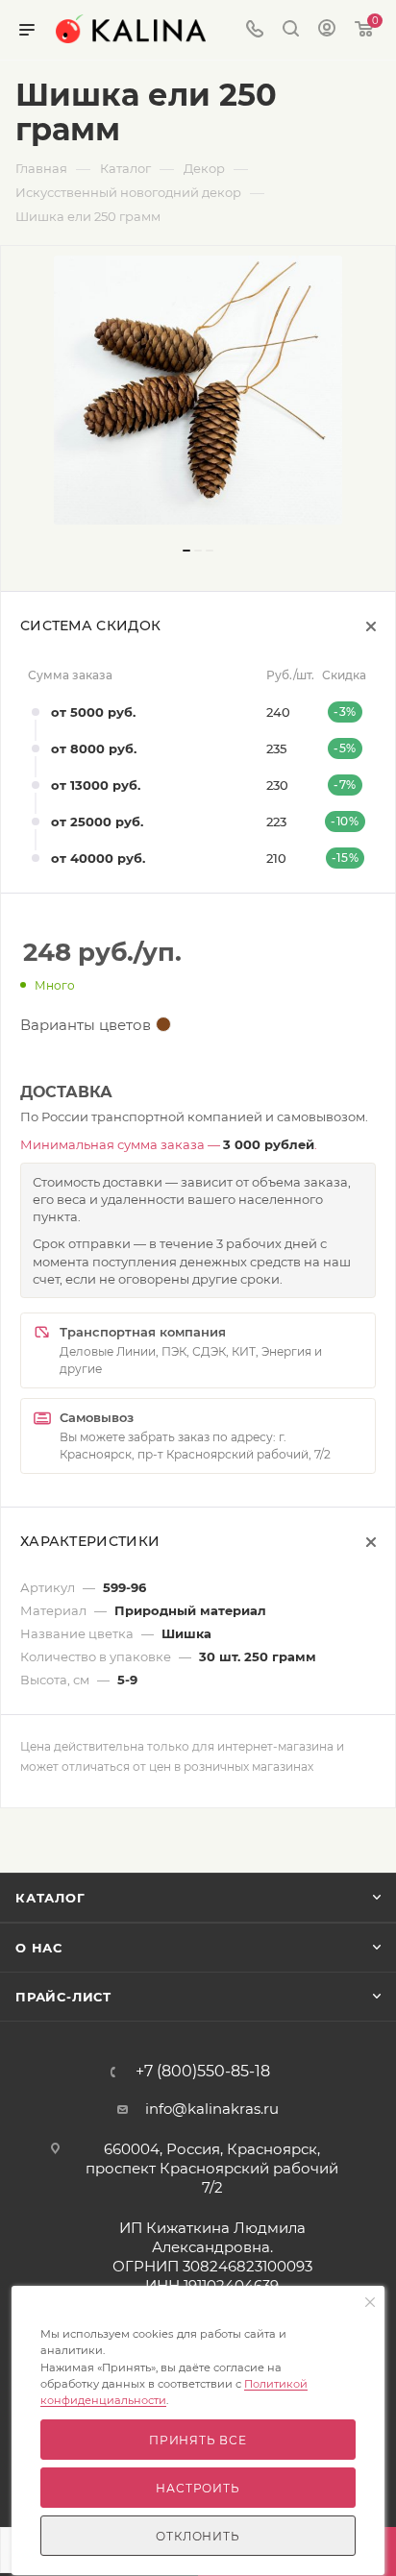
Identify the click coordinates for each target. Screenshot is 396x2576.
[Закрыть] (370, 2303)
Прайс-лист (63, 1997)
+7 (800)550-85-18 (203, 2072)
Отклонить (198, 2536)
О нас (39, 1948)
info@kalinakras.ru (212, 2109)
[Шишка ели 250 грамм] (198, 390)
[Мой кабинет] (327, 30)
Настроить (198, 2488)
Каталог (50, 1898)
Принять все (198, 2440)
